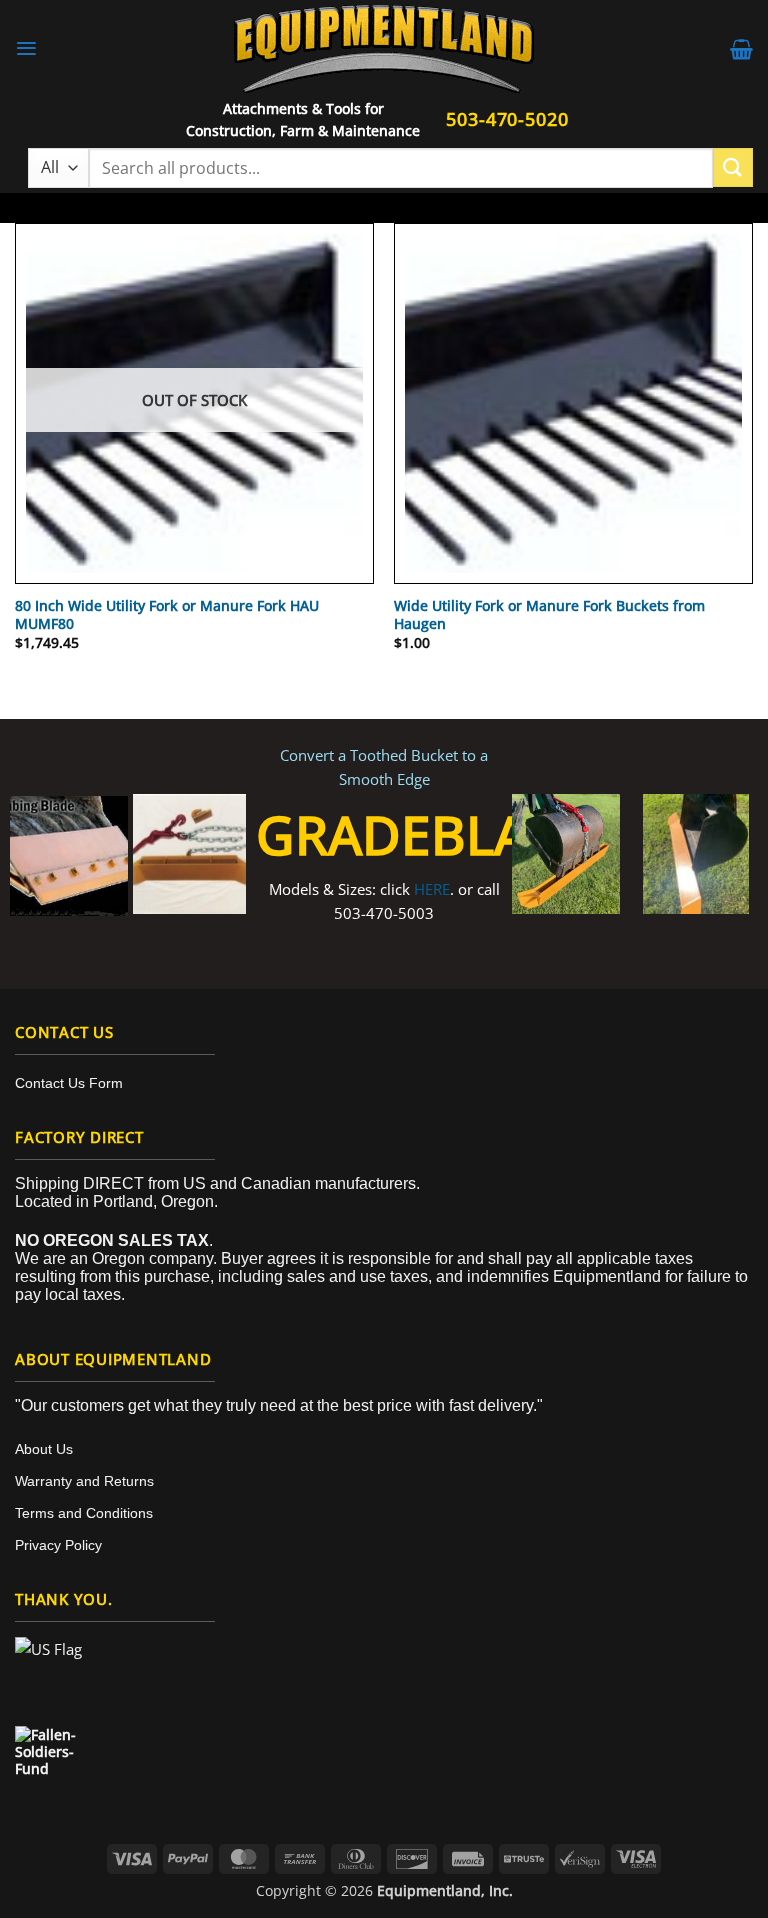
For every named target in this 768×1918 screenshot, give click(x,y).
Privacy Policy (58, 1545)
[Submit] (733, 167)
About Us (44, 1449)
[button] (26, 48)
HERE (432, 889)
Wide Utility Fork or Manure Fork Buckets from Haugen (549, 615)
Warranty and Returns (84, 1481)
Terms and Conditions (84, 1513)
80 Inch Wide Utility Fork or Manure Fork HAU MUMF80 (167, 615)
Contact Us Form (69, 1083)
